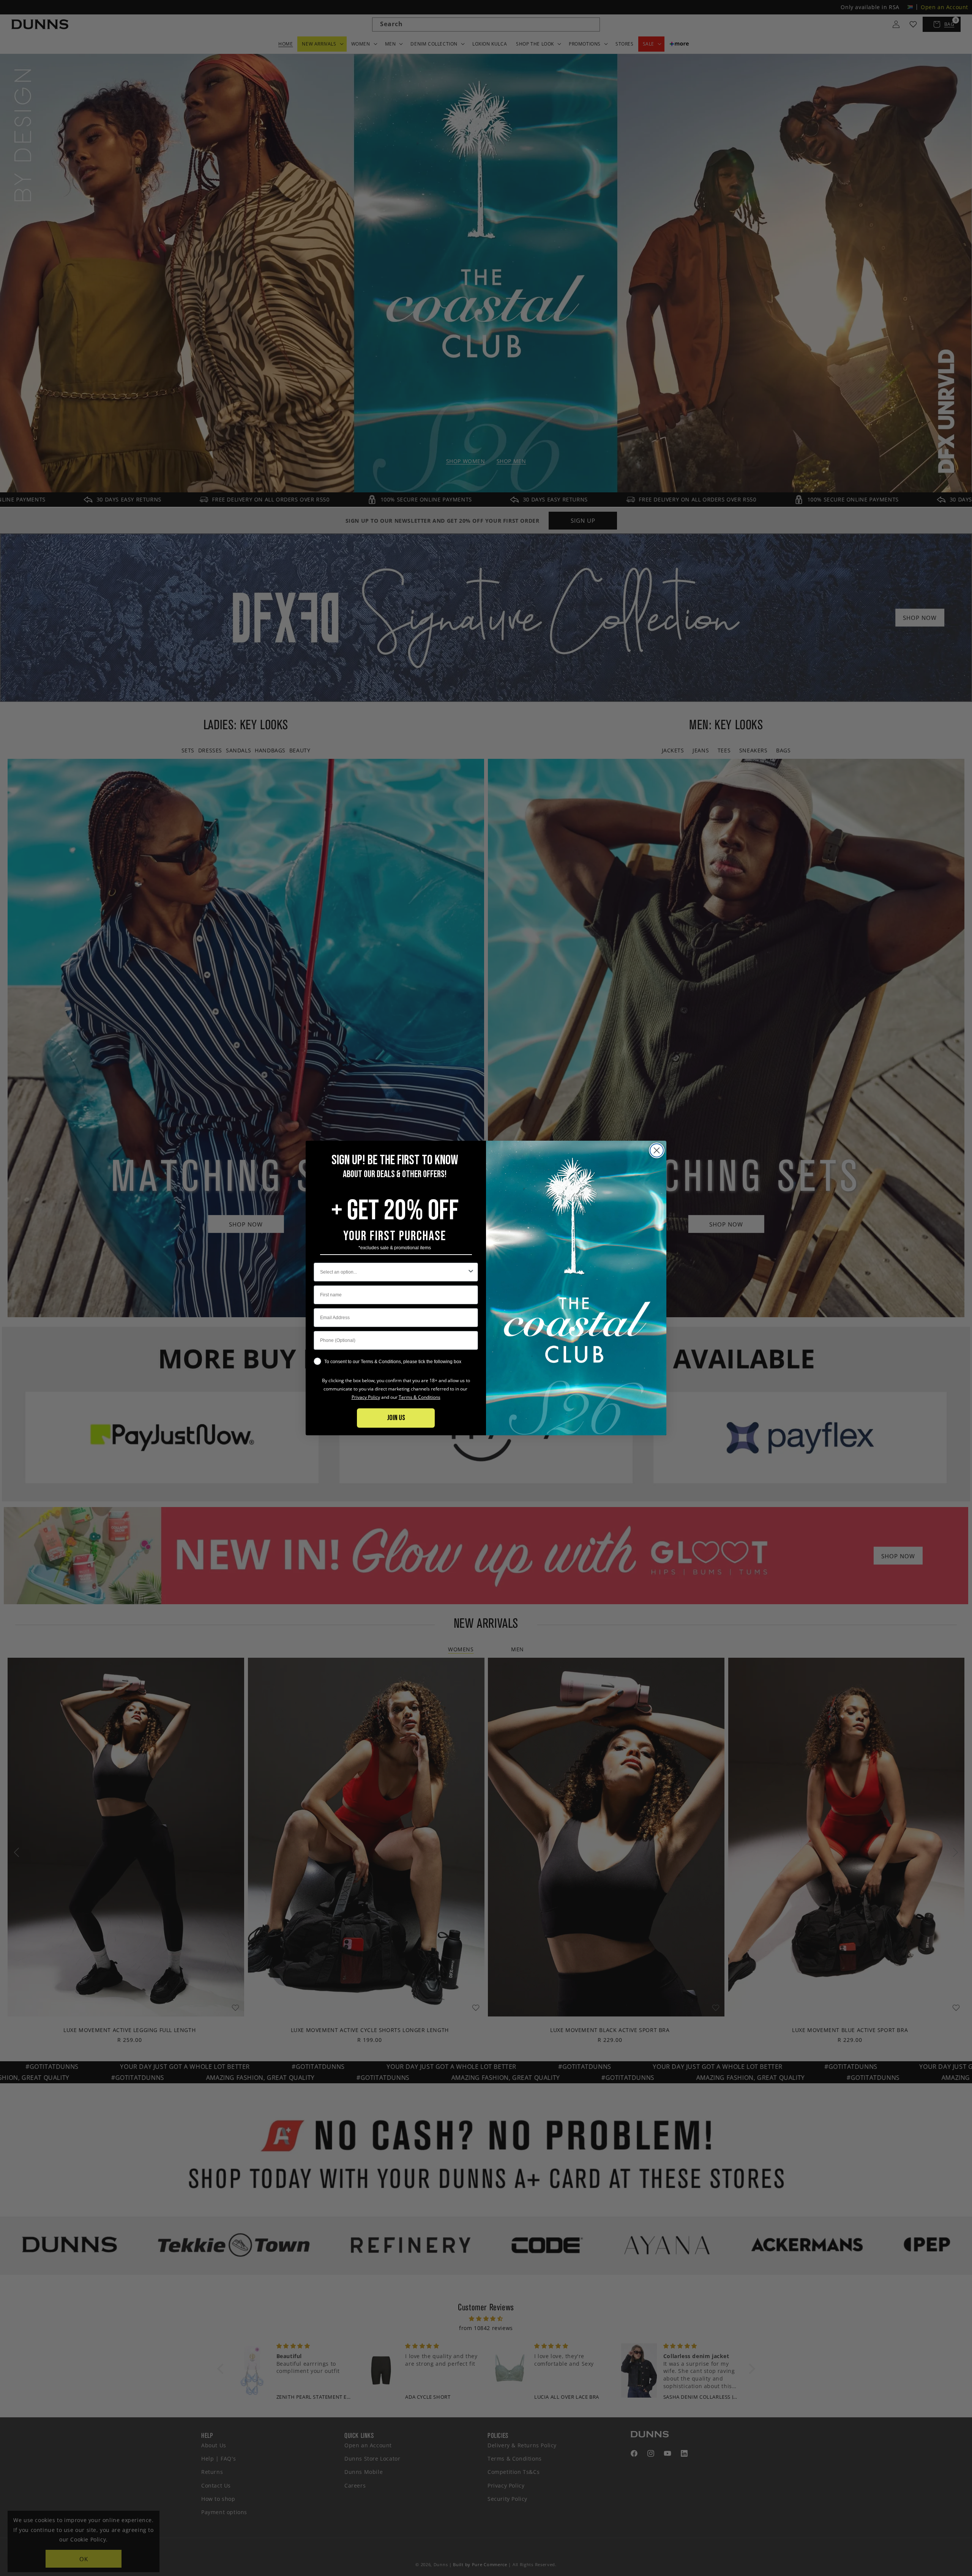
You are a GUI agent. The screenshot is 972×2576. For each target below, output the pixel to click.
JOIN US (396, 1418)
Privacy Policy (366, 1397)
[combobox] (394, 1272)
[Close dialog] (657, 1150)
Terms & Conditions (420, 1397)
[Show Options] (471, 1272)
